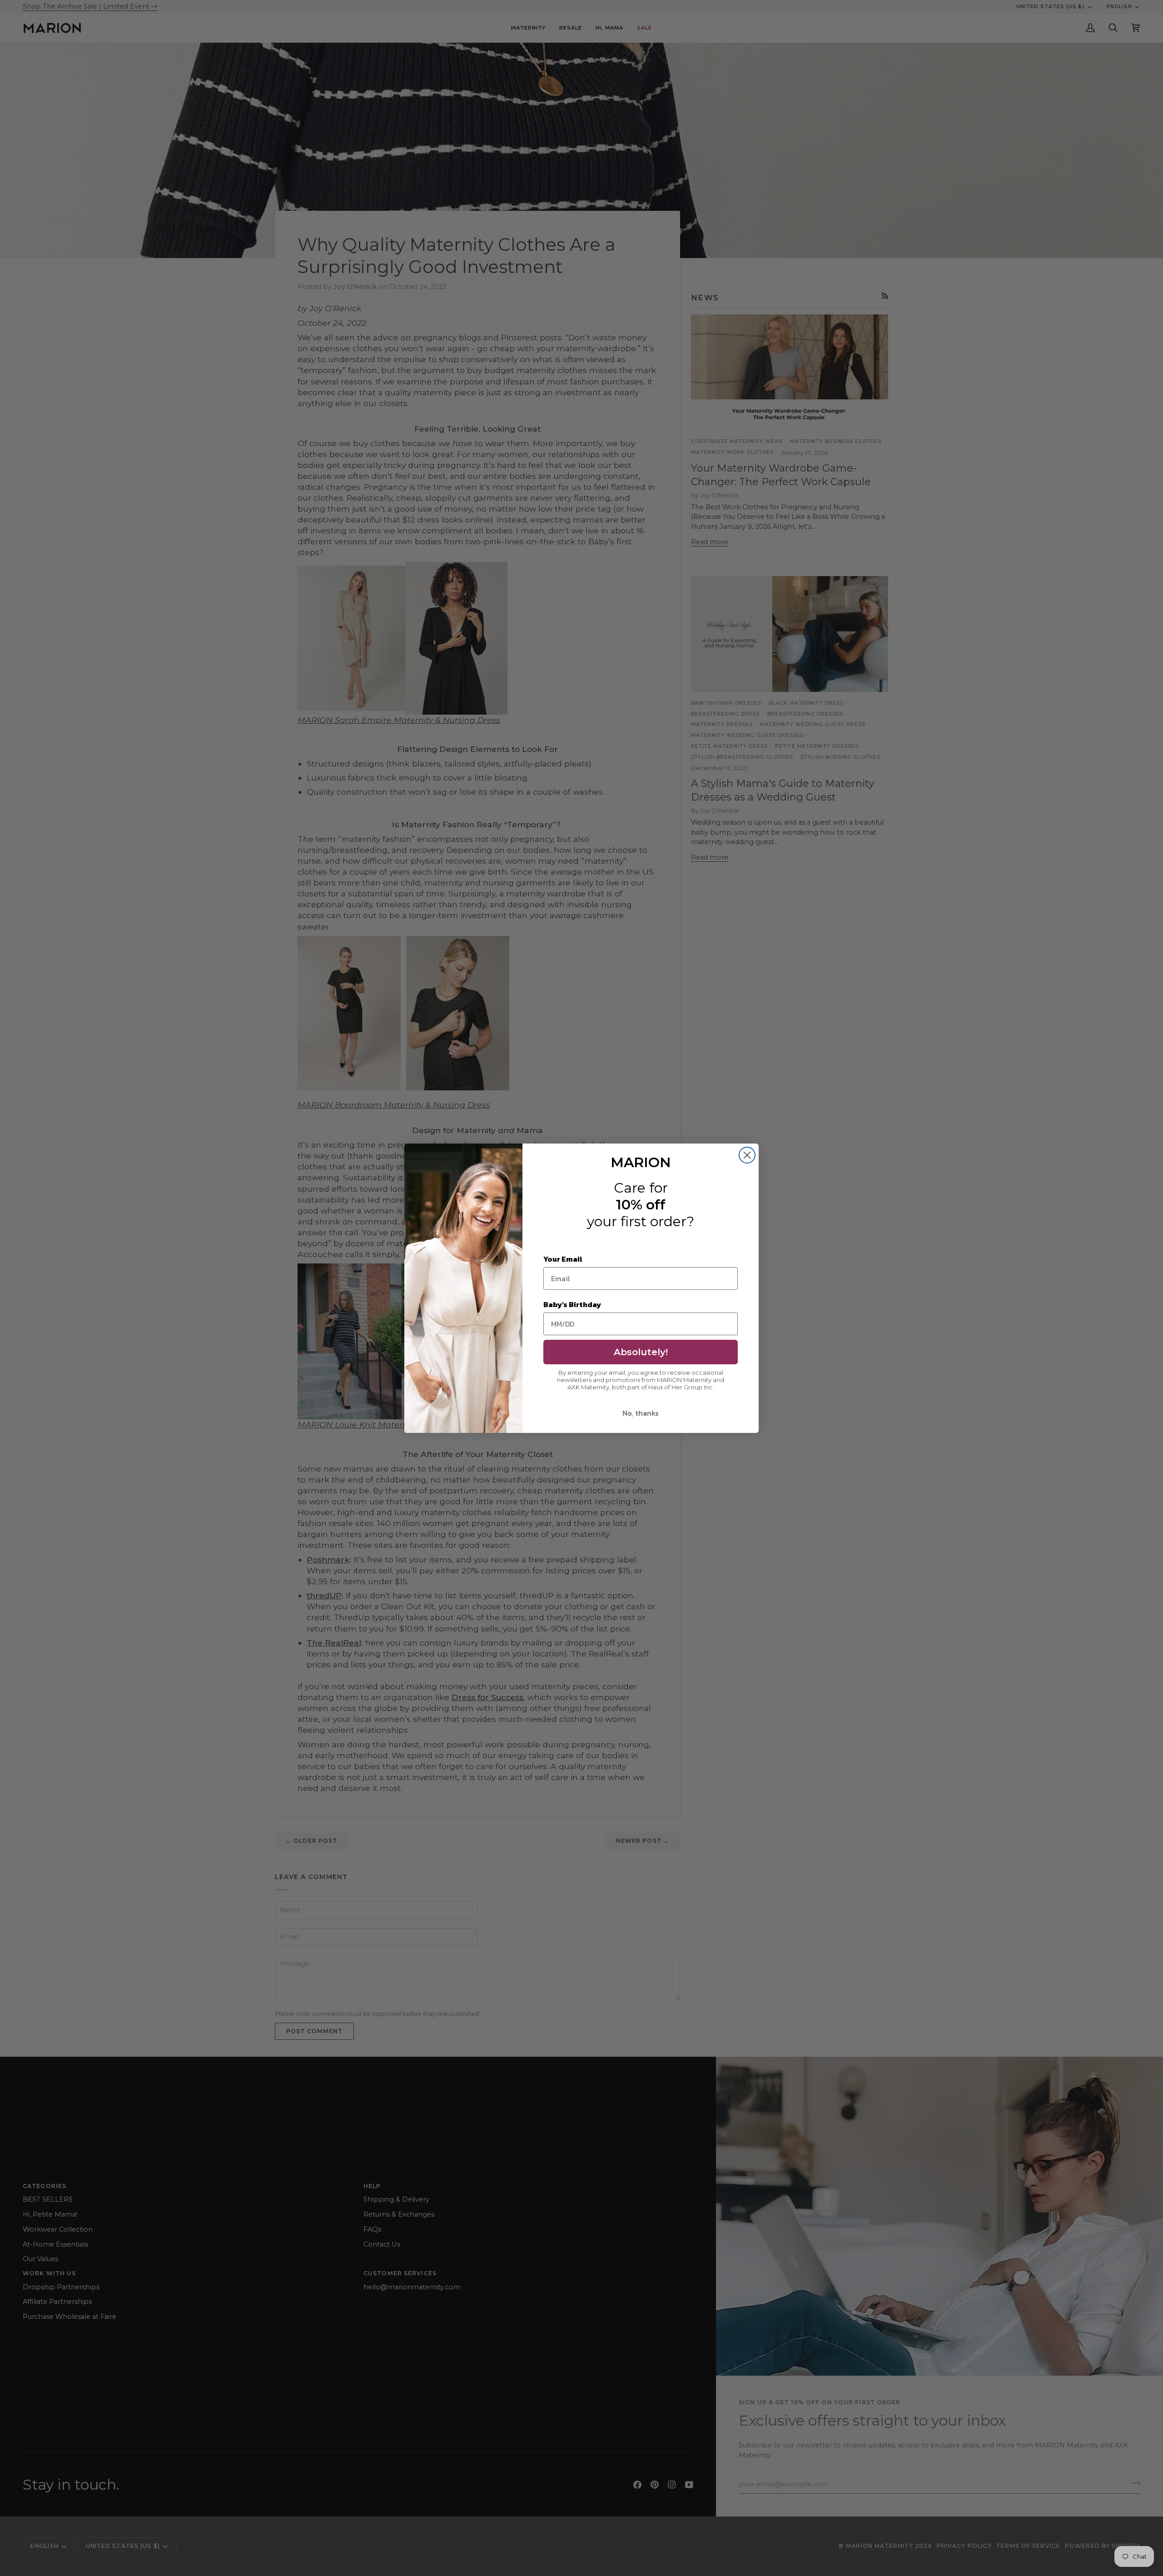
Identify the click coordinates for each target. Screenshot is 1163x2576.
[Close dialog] (747, 1155)
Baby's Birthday (572, 1304)
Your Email (563, 1259)
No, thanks (641, 1413)
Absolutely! (641, 1352)
